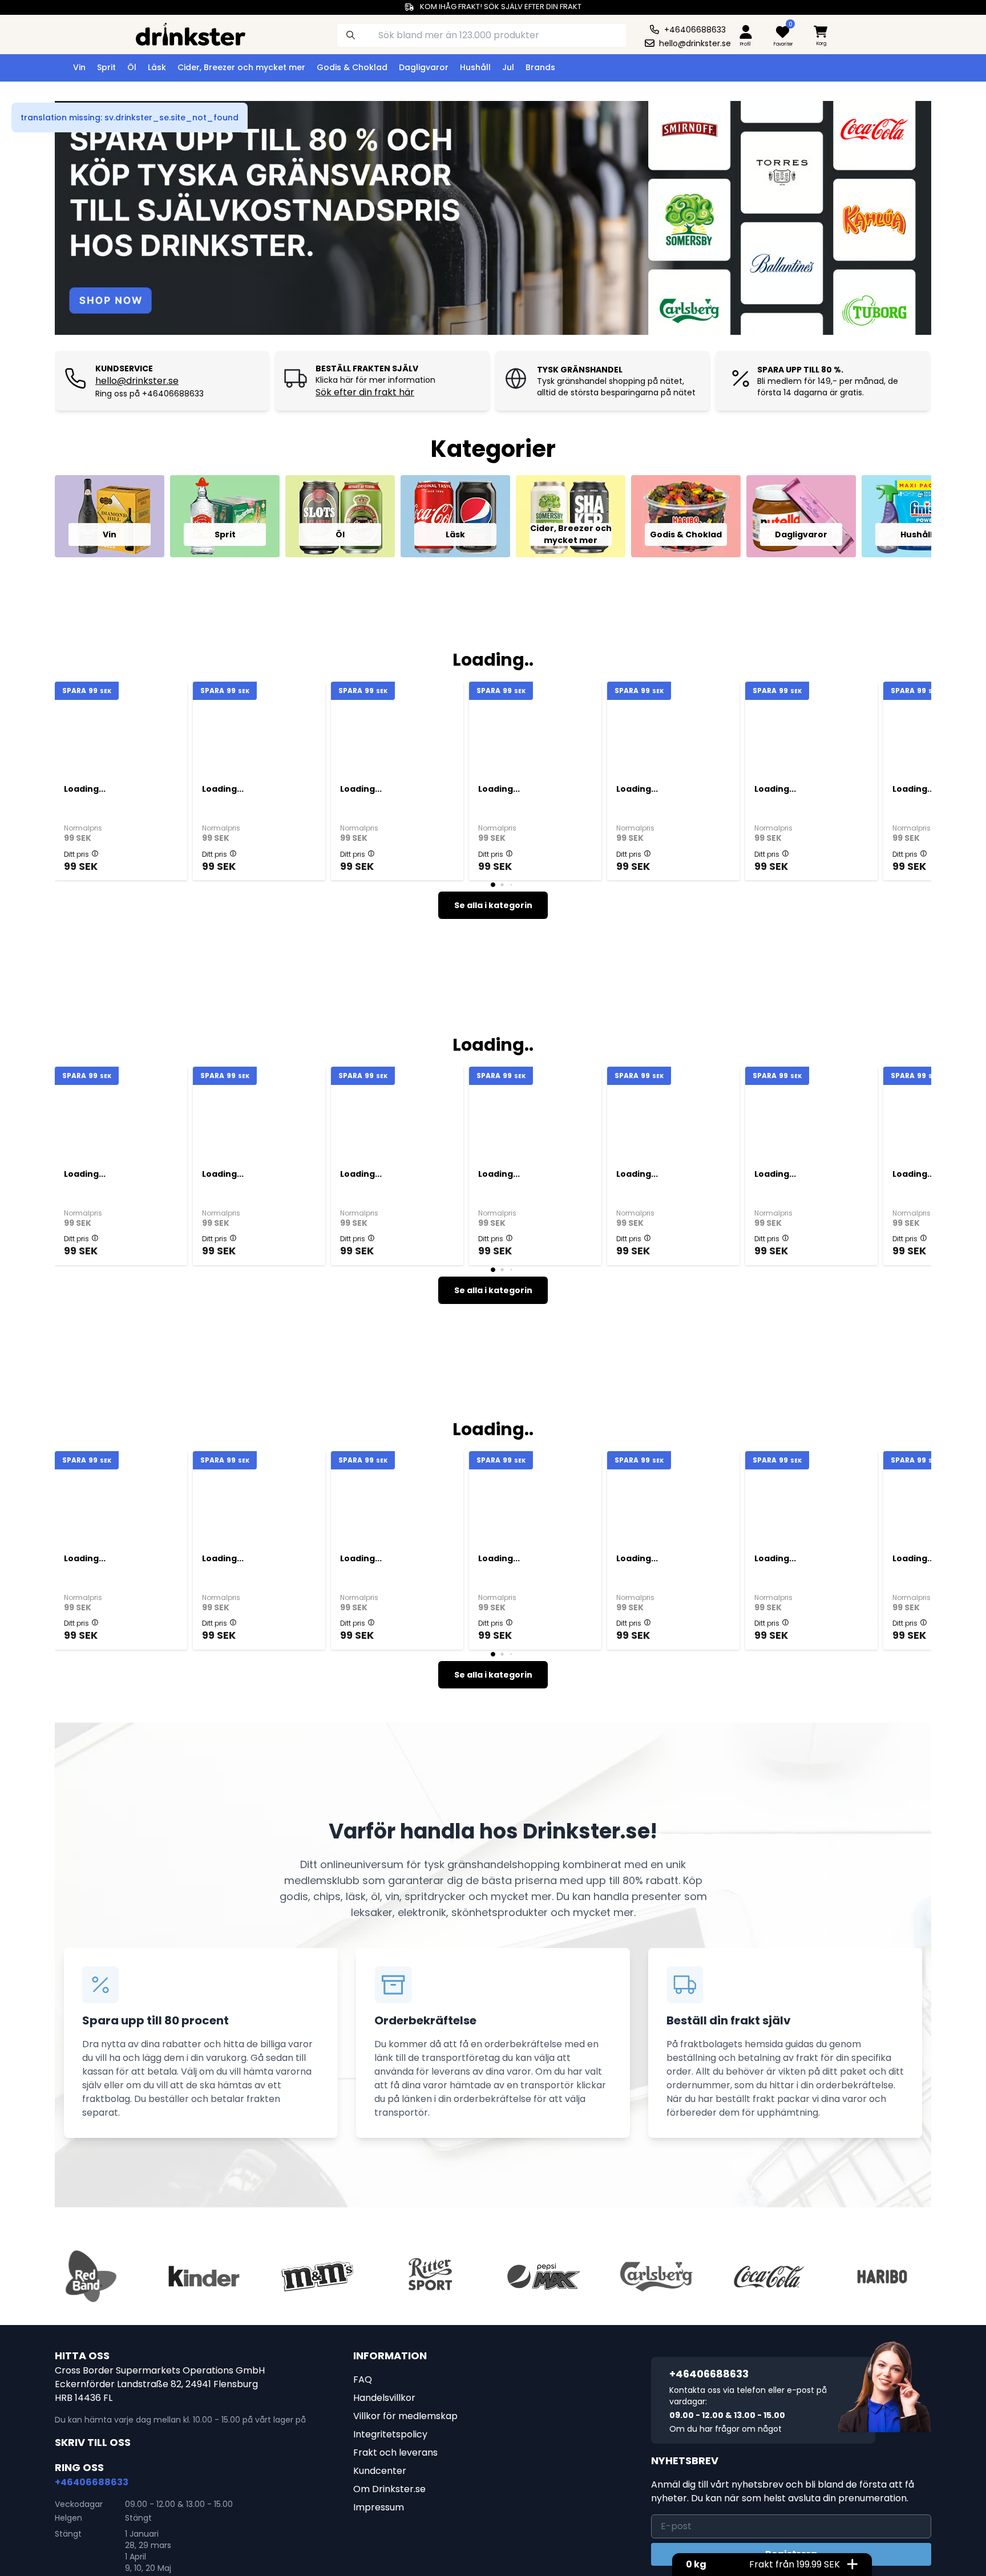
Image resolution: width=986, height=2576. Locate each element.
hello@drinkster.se (137, 381)
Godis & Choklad (352, 67)
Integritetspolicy (390, 2434)
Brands (540, 67)
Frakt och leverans (395, 2453)
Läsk (157, 67)
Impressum (379, 2507)
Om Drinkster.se (389, 2489)
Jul (508, 67)
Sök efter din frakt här (365, 392)
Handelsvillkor (384, 2398)
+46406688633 (92, 2482)
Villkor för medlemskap (405, 2416)
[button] (95, 853)
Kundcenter (380, 2471)
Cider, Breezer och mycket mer (241, 67)
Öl (132, 67)
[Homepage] (181, 33)
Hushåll (475, 67)
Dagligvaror (424, 67)
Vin (79, 67)
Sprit (106, 67)
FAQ (363, 2379)
